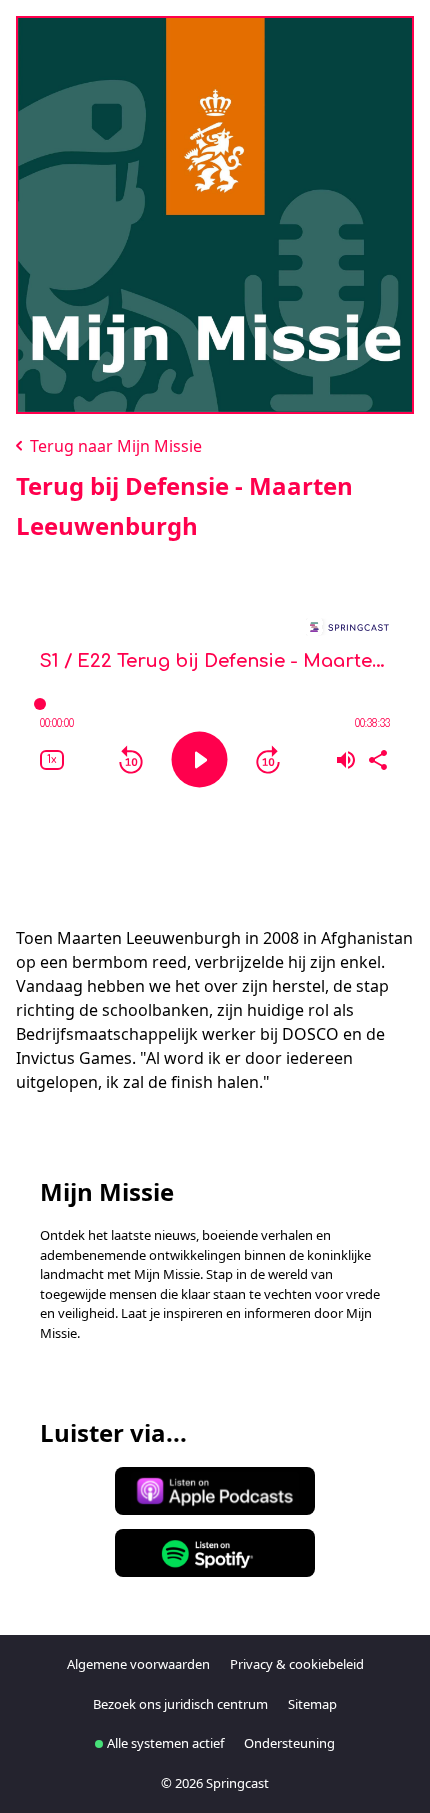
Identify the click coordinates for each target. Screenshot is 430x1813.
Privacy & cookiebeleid (297, 1664)
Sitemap (312, 1704)
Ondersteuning (289, 1743)
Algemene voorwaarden (138, 1664)
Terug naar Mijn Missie (114, 446)
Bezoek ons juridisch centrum (180, 1704)
